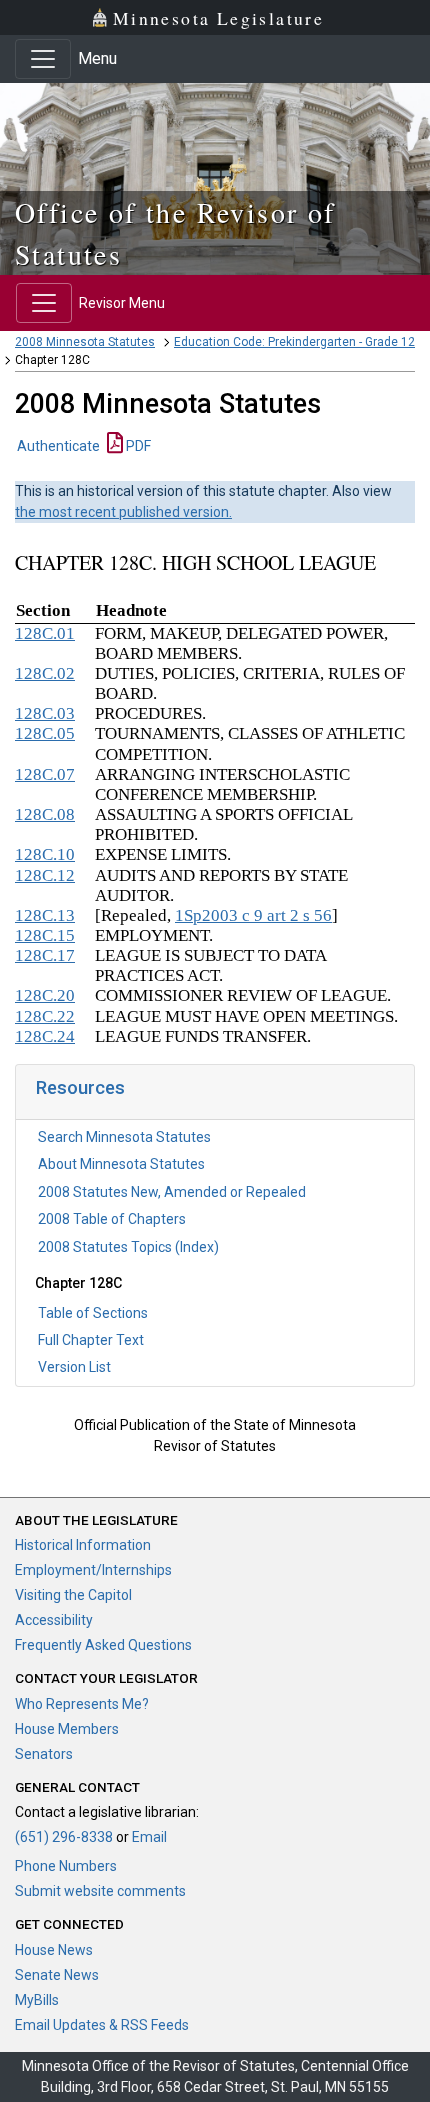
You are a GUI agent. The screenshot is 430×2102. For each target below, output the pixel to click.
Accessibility (54, 1620)
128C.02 (45, 673)
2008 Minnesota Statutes (85, 342)
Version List (74, 1367)
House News (54, 1950)
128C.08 (45, 814)
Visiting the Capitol (73, 1595)
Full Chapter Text (91, 1340)
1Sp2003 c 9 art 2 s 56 (253, 915)
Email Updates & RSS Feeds (102, 2025)
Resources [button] (80, 1087)
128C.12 (45, 875)
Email (149, 1837)
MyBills (37, 2000)
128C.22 (45, 1016)
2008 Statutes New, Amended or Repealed (172, 1192)
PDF (137, 446)
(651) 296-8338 (64, 1837)
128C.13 (45, 915)
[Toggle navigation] (43, 59)
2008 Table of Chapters (112, 1219)
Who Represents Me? (82, 1704)
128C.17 (45, 955)
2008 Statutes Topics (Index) (128, 1247)
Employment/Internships (93, 1570)
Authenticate (58, 446)
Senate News (57, 1975)
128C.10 (45, 854)
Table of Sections (93, 1313)
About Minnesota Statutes (121, 1164)
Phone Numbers (66, 1866)
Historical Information (83, 1545)
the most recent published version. (123, 512)
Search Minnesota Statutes (124, 1137)
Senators (44, 1754)
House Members (67, 1729)
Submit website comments (100, 1891)
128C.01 (45, 633)
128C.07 (45, 774)
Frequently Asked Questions (103, 1645)
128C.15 (45, 935)
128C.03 (45, 713)
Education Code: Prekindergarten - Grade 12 (294, 342)
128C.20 (45, 995)
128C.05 (45, 733)
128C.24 (45, 1036)
